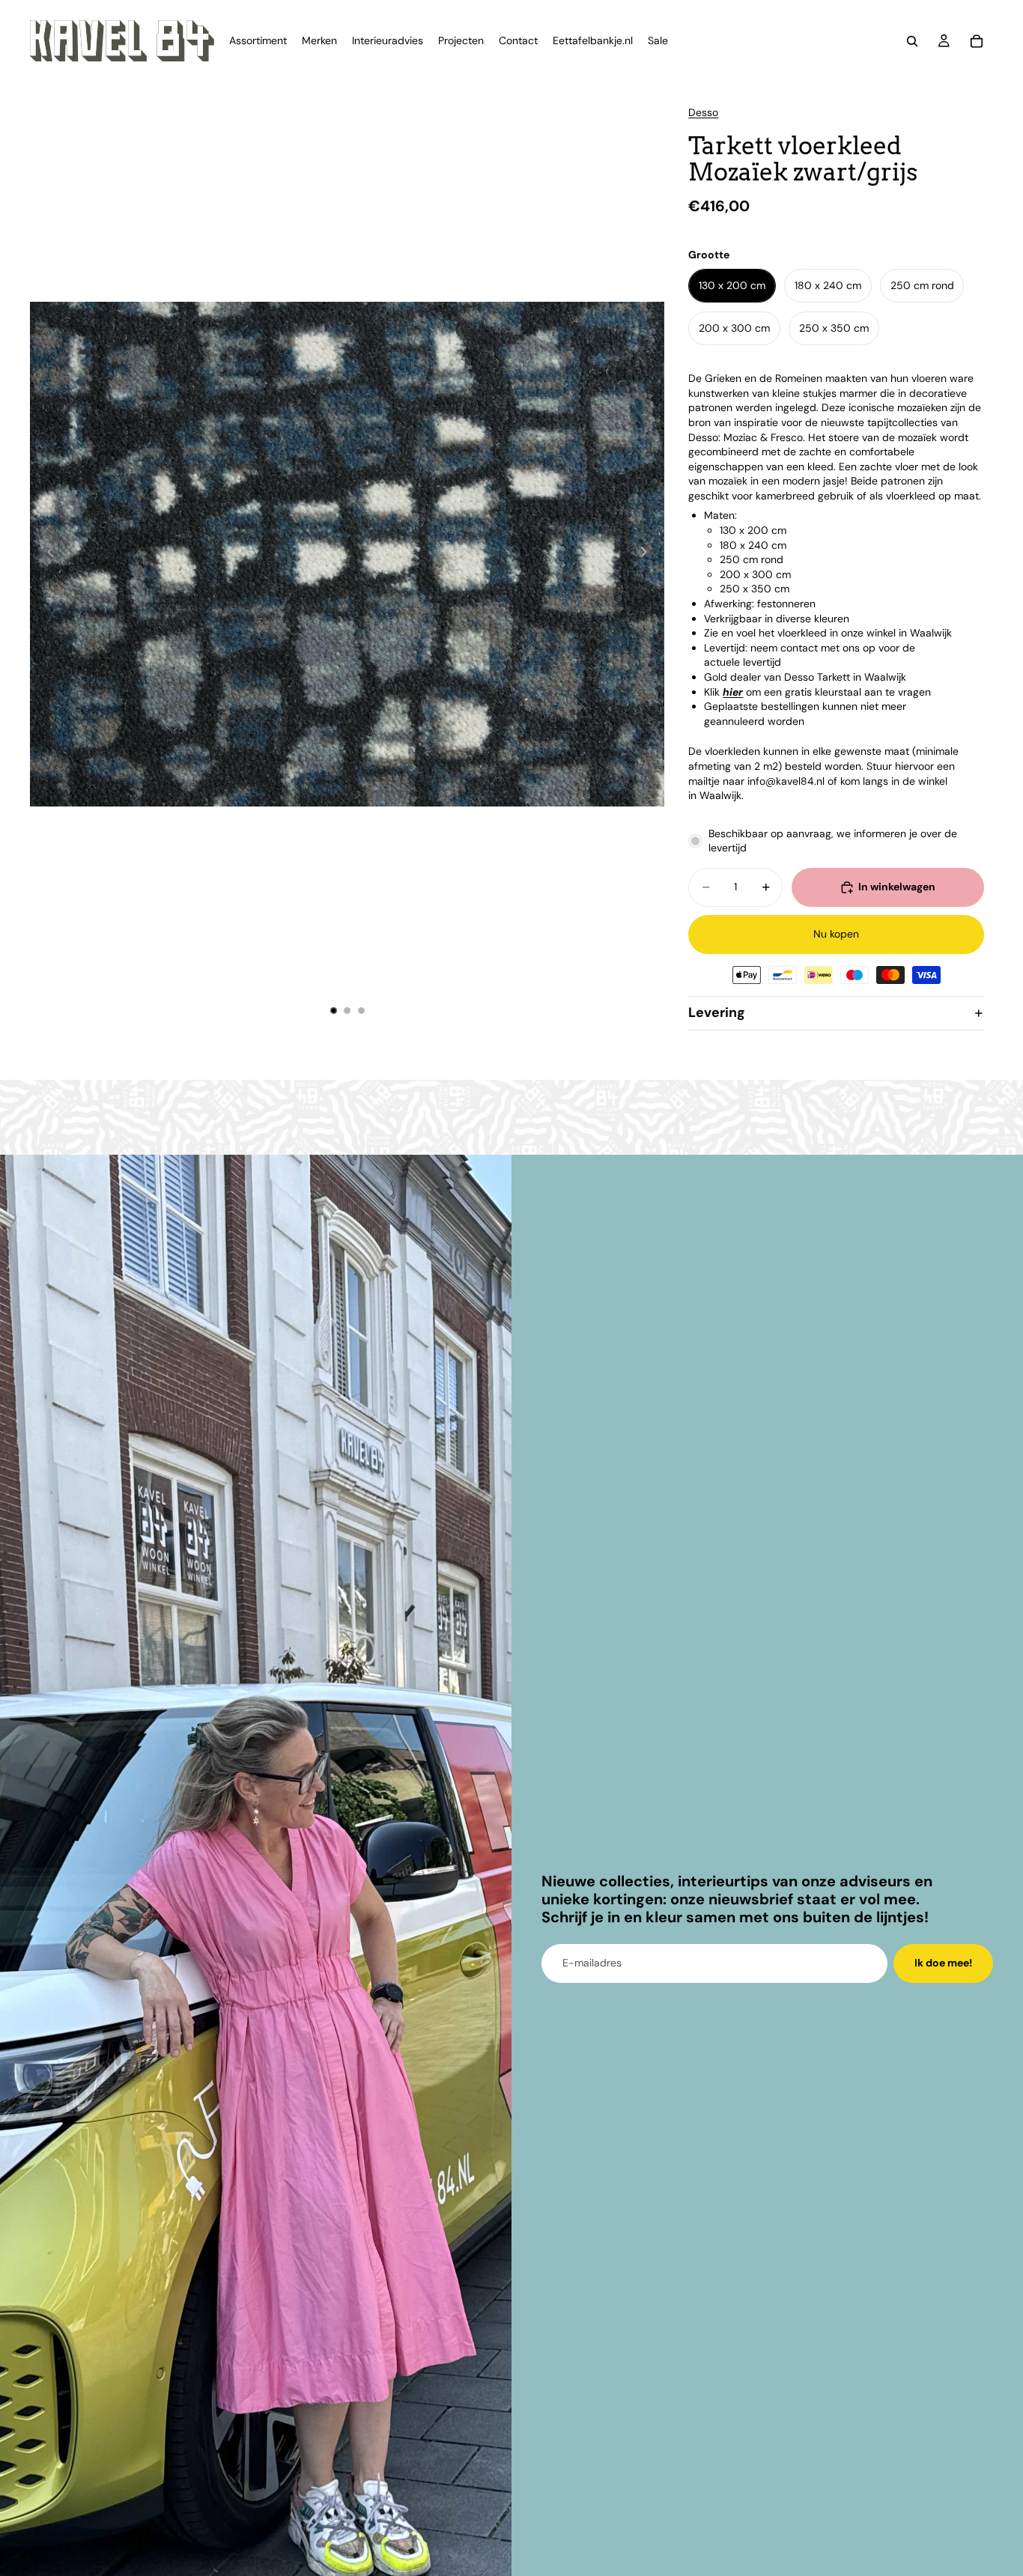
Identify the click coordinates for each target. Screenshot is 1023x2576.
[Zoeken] (912, 41)
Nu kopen (836, 934)
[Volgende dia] (648, 554)
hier (733, 692)
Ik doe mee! (943, 1963)
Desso (703, 112)
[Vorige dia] (46, 554)
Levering (717, 1012)
